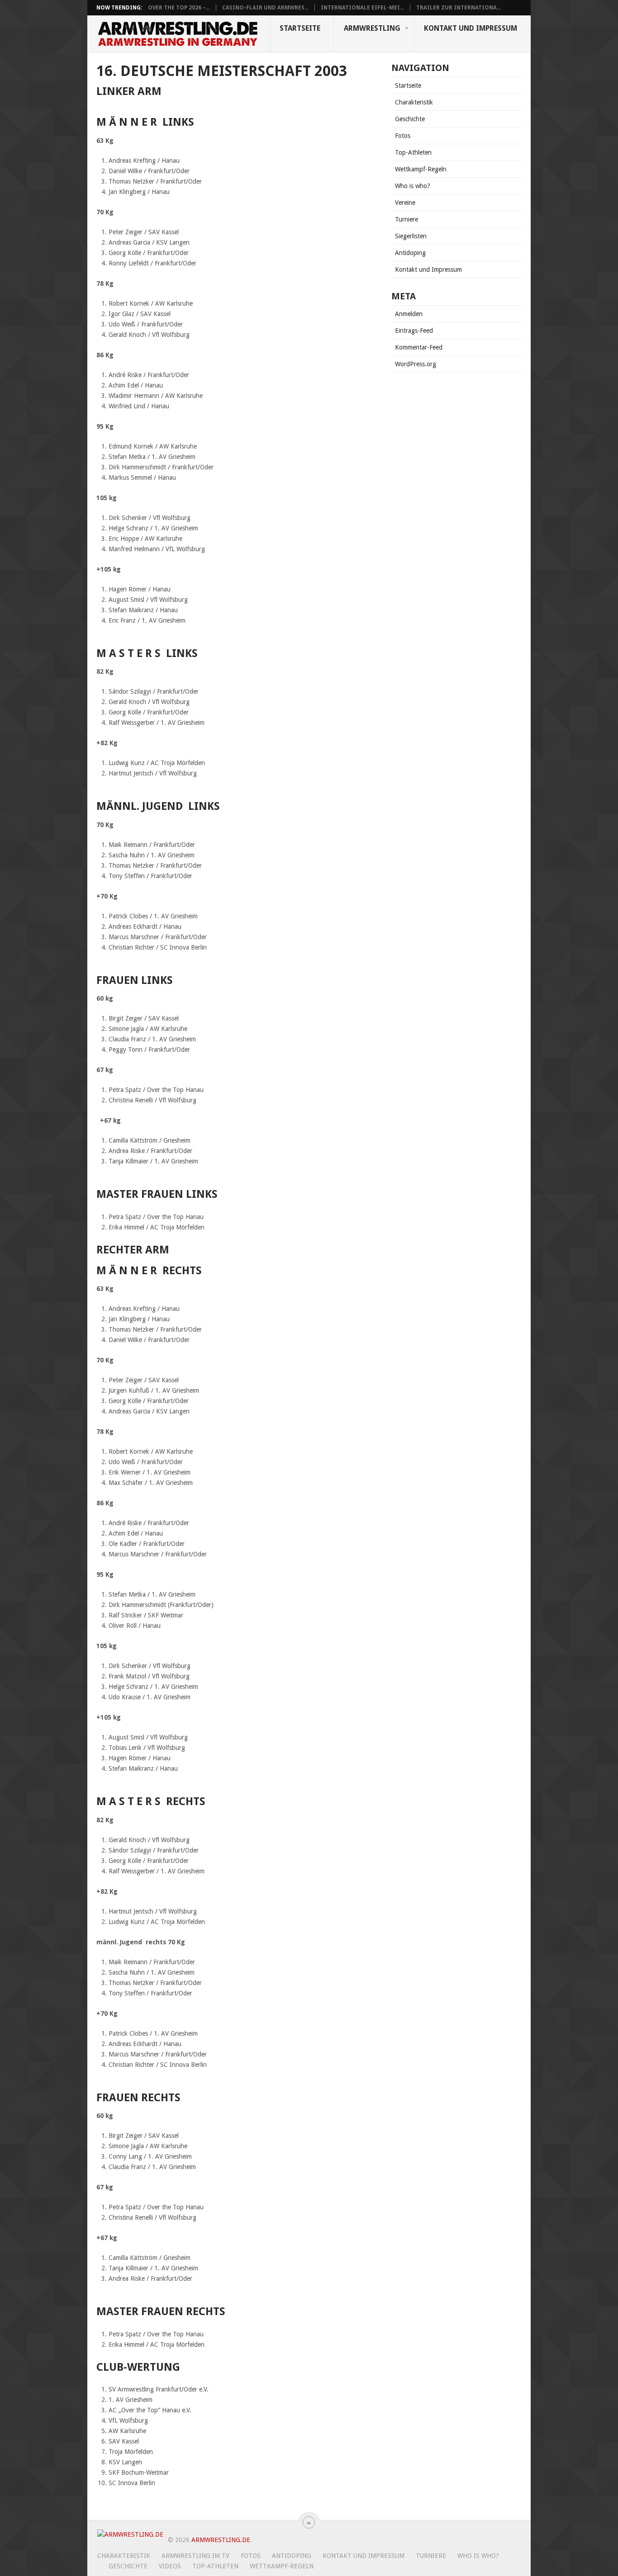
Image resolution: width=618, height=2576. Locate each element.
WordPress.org (416, 364)
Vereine (405, 203)
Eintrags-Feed (414, 331)
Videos (170, 2566)
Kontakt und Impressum (471, 28)
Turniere (406, 219)
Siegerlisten (411, 236)
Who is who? (413, 186)
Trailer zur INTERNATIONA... (459, 8)
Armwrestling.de (221, 2540)
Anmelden (409, 314)
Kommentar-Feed (419, 347)
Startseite (300, 28)
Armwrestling (372, 28)
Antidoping (410, 253)
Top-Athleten (413, 152)
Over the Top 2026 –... (179, 8)
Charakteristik (414, 102)
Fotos (403, 136)
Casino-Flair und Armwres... (265, 8)
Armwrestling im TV (195, 2556)
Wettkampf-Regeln (421, 169)
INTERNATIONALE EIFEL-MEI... (362, 8)
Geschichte (410, 119)
